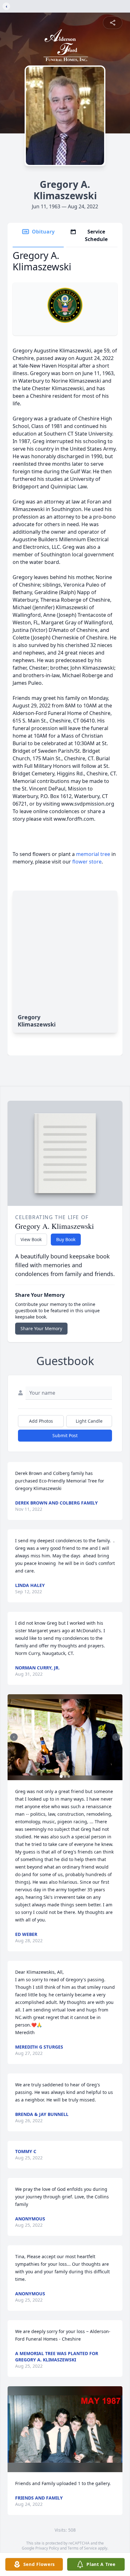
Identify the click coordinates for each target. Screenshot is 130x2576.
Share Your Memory (41, 1328)
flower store (87, 862)
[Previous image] (14, 1737)
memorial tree (93, 854)
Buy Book (66, 1239)
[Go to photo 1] (61, 1776)
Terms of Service (82, 2548)
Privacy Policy (47, 2548)
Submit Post (65, 1435)
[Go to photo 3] (69, 1776)
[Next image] (116, 1737)
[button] (65, 1737)
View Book (31, 1239)
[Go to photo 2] (65, 1776)
